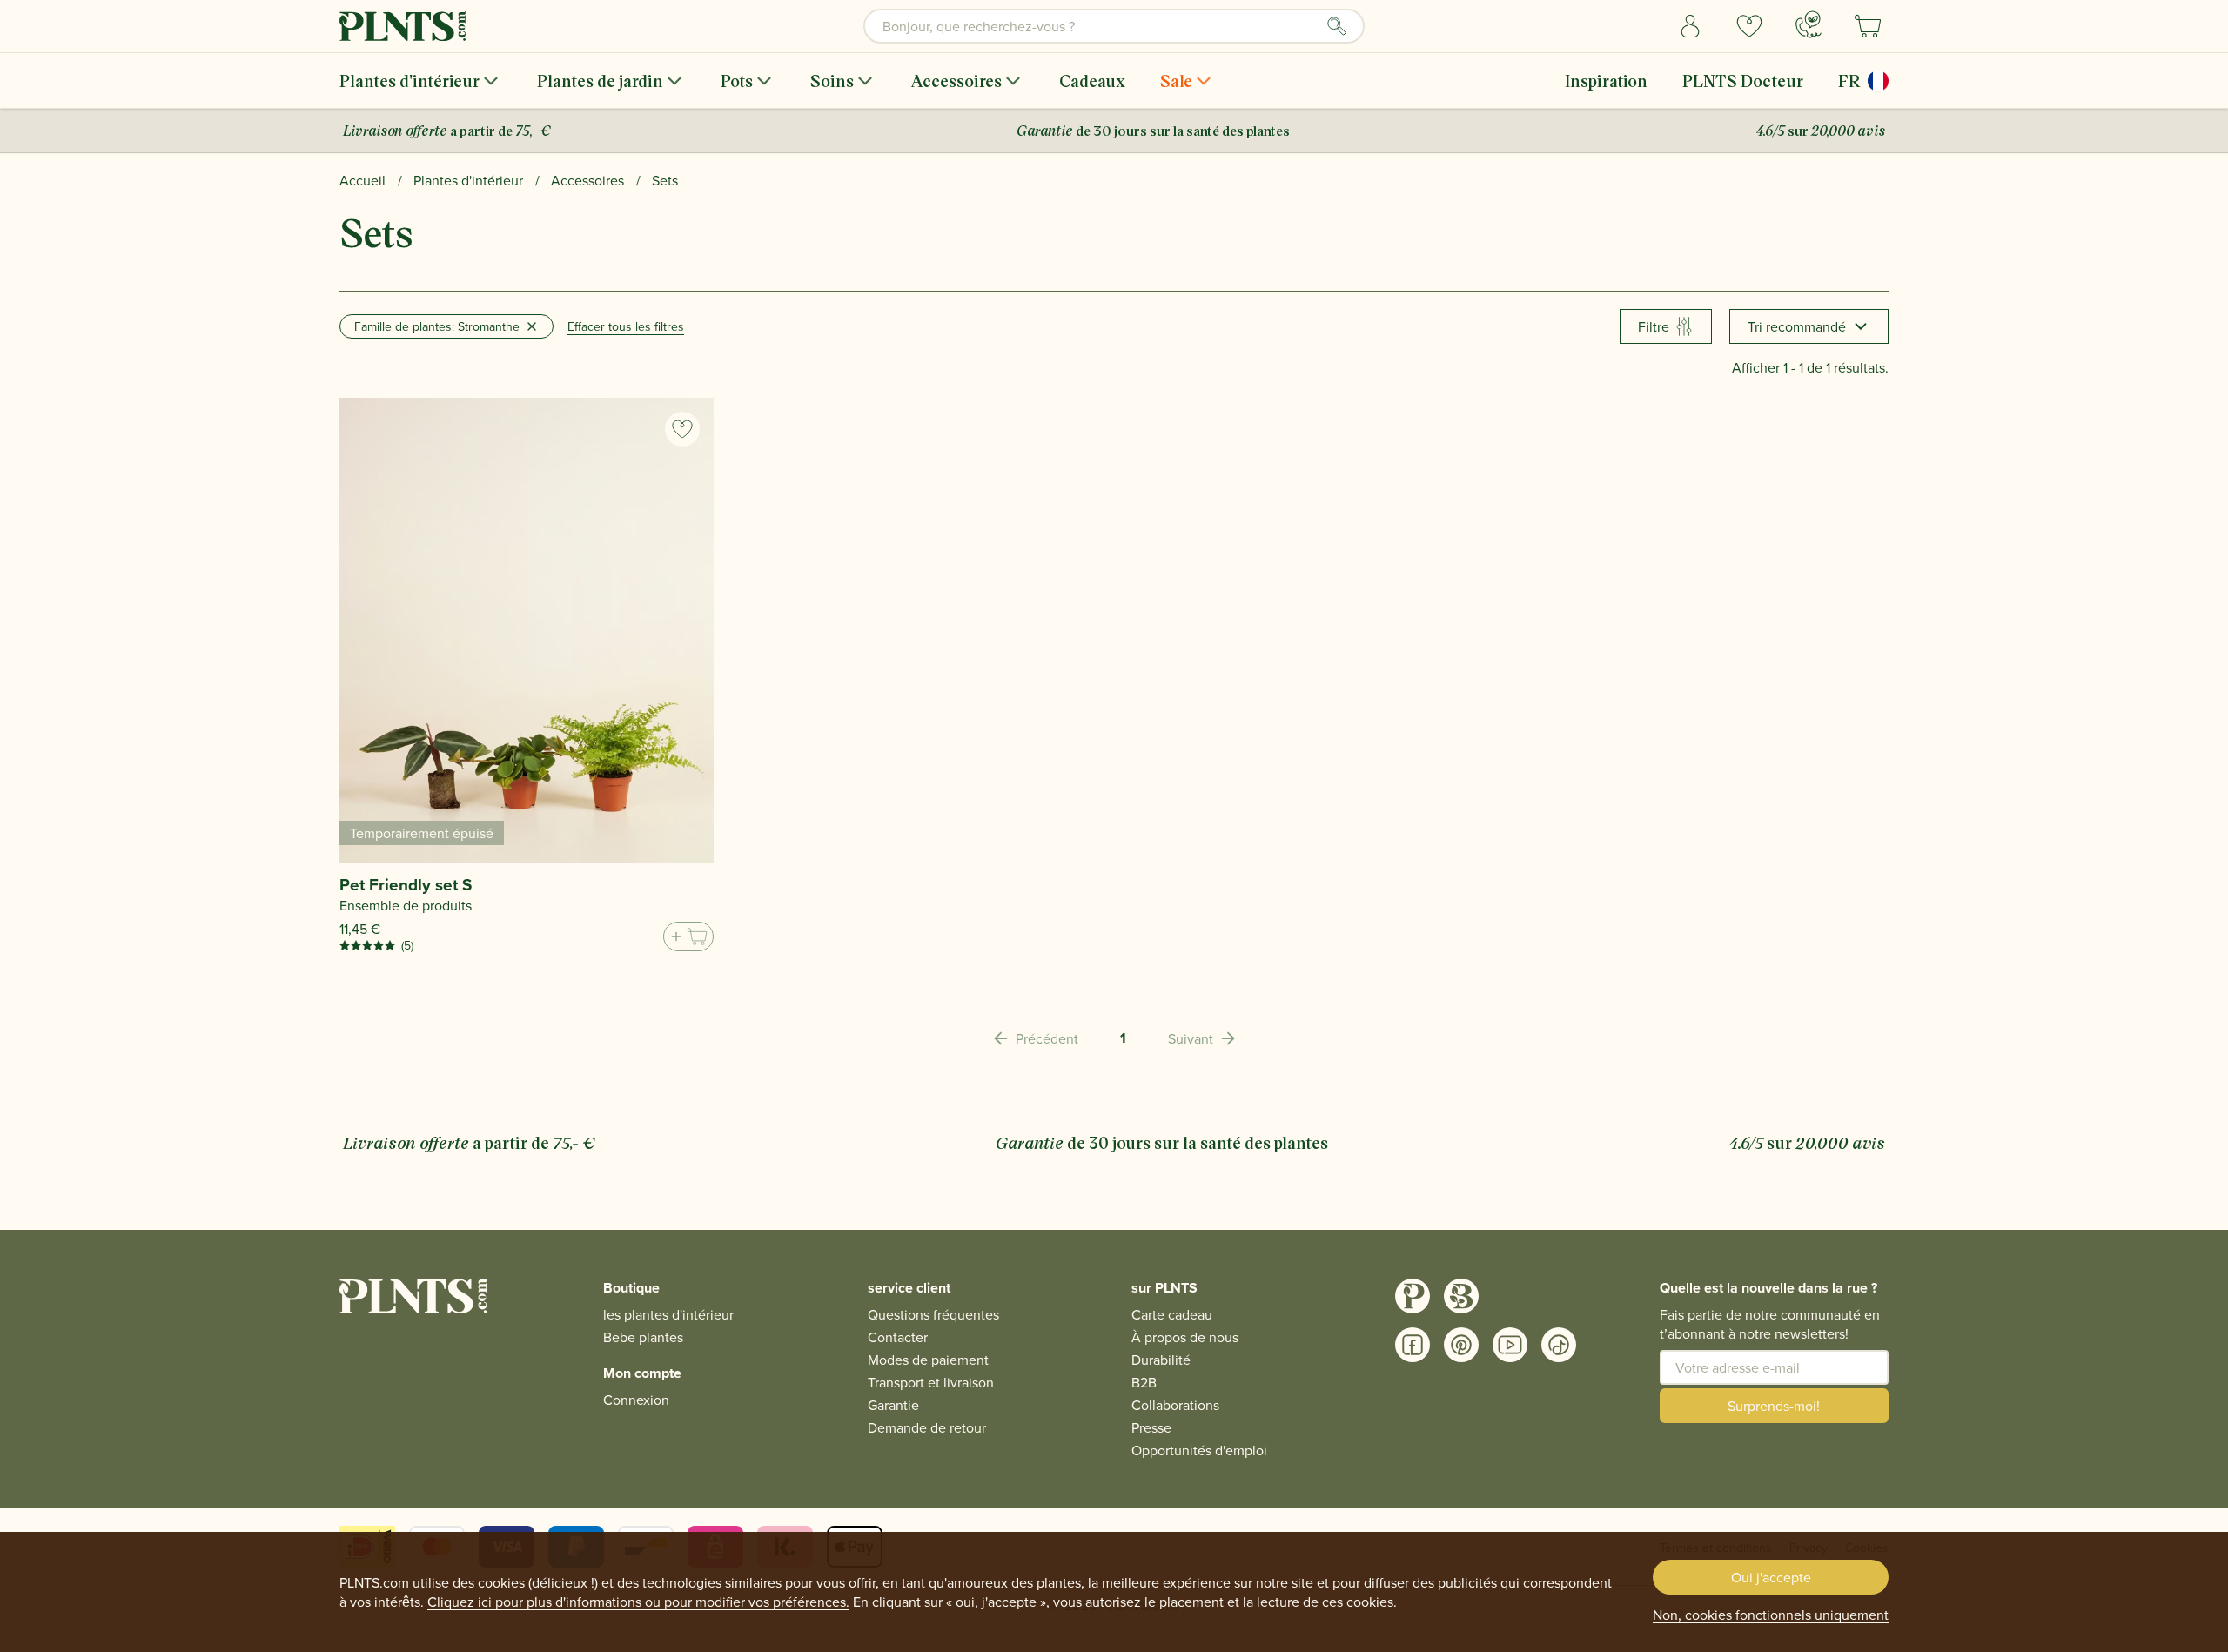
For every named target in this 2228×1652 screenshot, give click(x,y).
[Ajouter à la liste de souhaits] (682, 429)
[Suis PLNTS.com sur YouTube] (1510, 1345)
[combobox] (1114, 26)
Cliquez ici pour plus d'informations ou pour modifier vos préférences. (638, 1602)
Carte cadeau (1172, 1314)
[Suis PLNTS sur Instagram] (1413, 1296)
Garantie (893, 1405)
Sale (1176, 81)
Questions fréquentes (933, 1314)
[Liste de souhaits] (1749, 26)
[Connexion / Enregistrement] (1690, 26)
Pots (737, 81)
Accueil (362, 180)
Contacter (898, 1337)
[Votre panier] (1868, 26)
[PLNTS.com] (403, 26)
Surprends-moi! (1774, 1406)
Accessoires (956, 81)
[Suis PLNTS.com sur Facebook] (1413, 1345)
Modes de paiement (928, 1360)
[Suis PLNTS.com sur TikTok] (1559, 1345)
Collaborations (1175, 1405)
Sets (665, 180)
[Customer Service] (1809, 24)
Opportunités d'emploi (1199, 1450)
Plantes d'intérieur (409, 81)
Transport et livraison (931, 1382)
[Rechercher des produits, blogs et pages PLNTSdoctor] (1337, 26)
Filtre (1654, 326)
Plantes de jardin (600, 81)
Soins (832, 81)
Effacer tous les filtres (626, 326)
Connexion (636, 1400)
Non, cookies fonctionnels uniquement (1771, 1615)
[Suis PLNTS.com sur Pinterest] (1461, 1345)
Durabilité (1161, 1360)
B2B (1144, 1382)
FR (1849, 81)
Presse (1151, 1427)
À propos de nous (1185, 1337)
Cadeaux (1092, 81)
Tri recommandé (1797, 326)
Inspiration (1606, 81)
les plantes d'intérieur (668, 1314)
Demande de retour (927, 1427)
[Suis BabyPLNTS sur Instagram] (1461, 1296)
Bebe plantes (643, 1337)
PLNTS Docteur (1743, 81)
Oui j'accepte (1771, 1577)
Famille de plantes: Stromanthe (437, 326)
